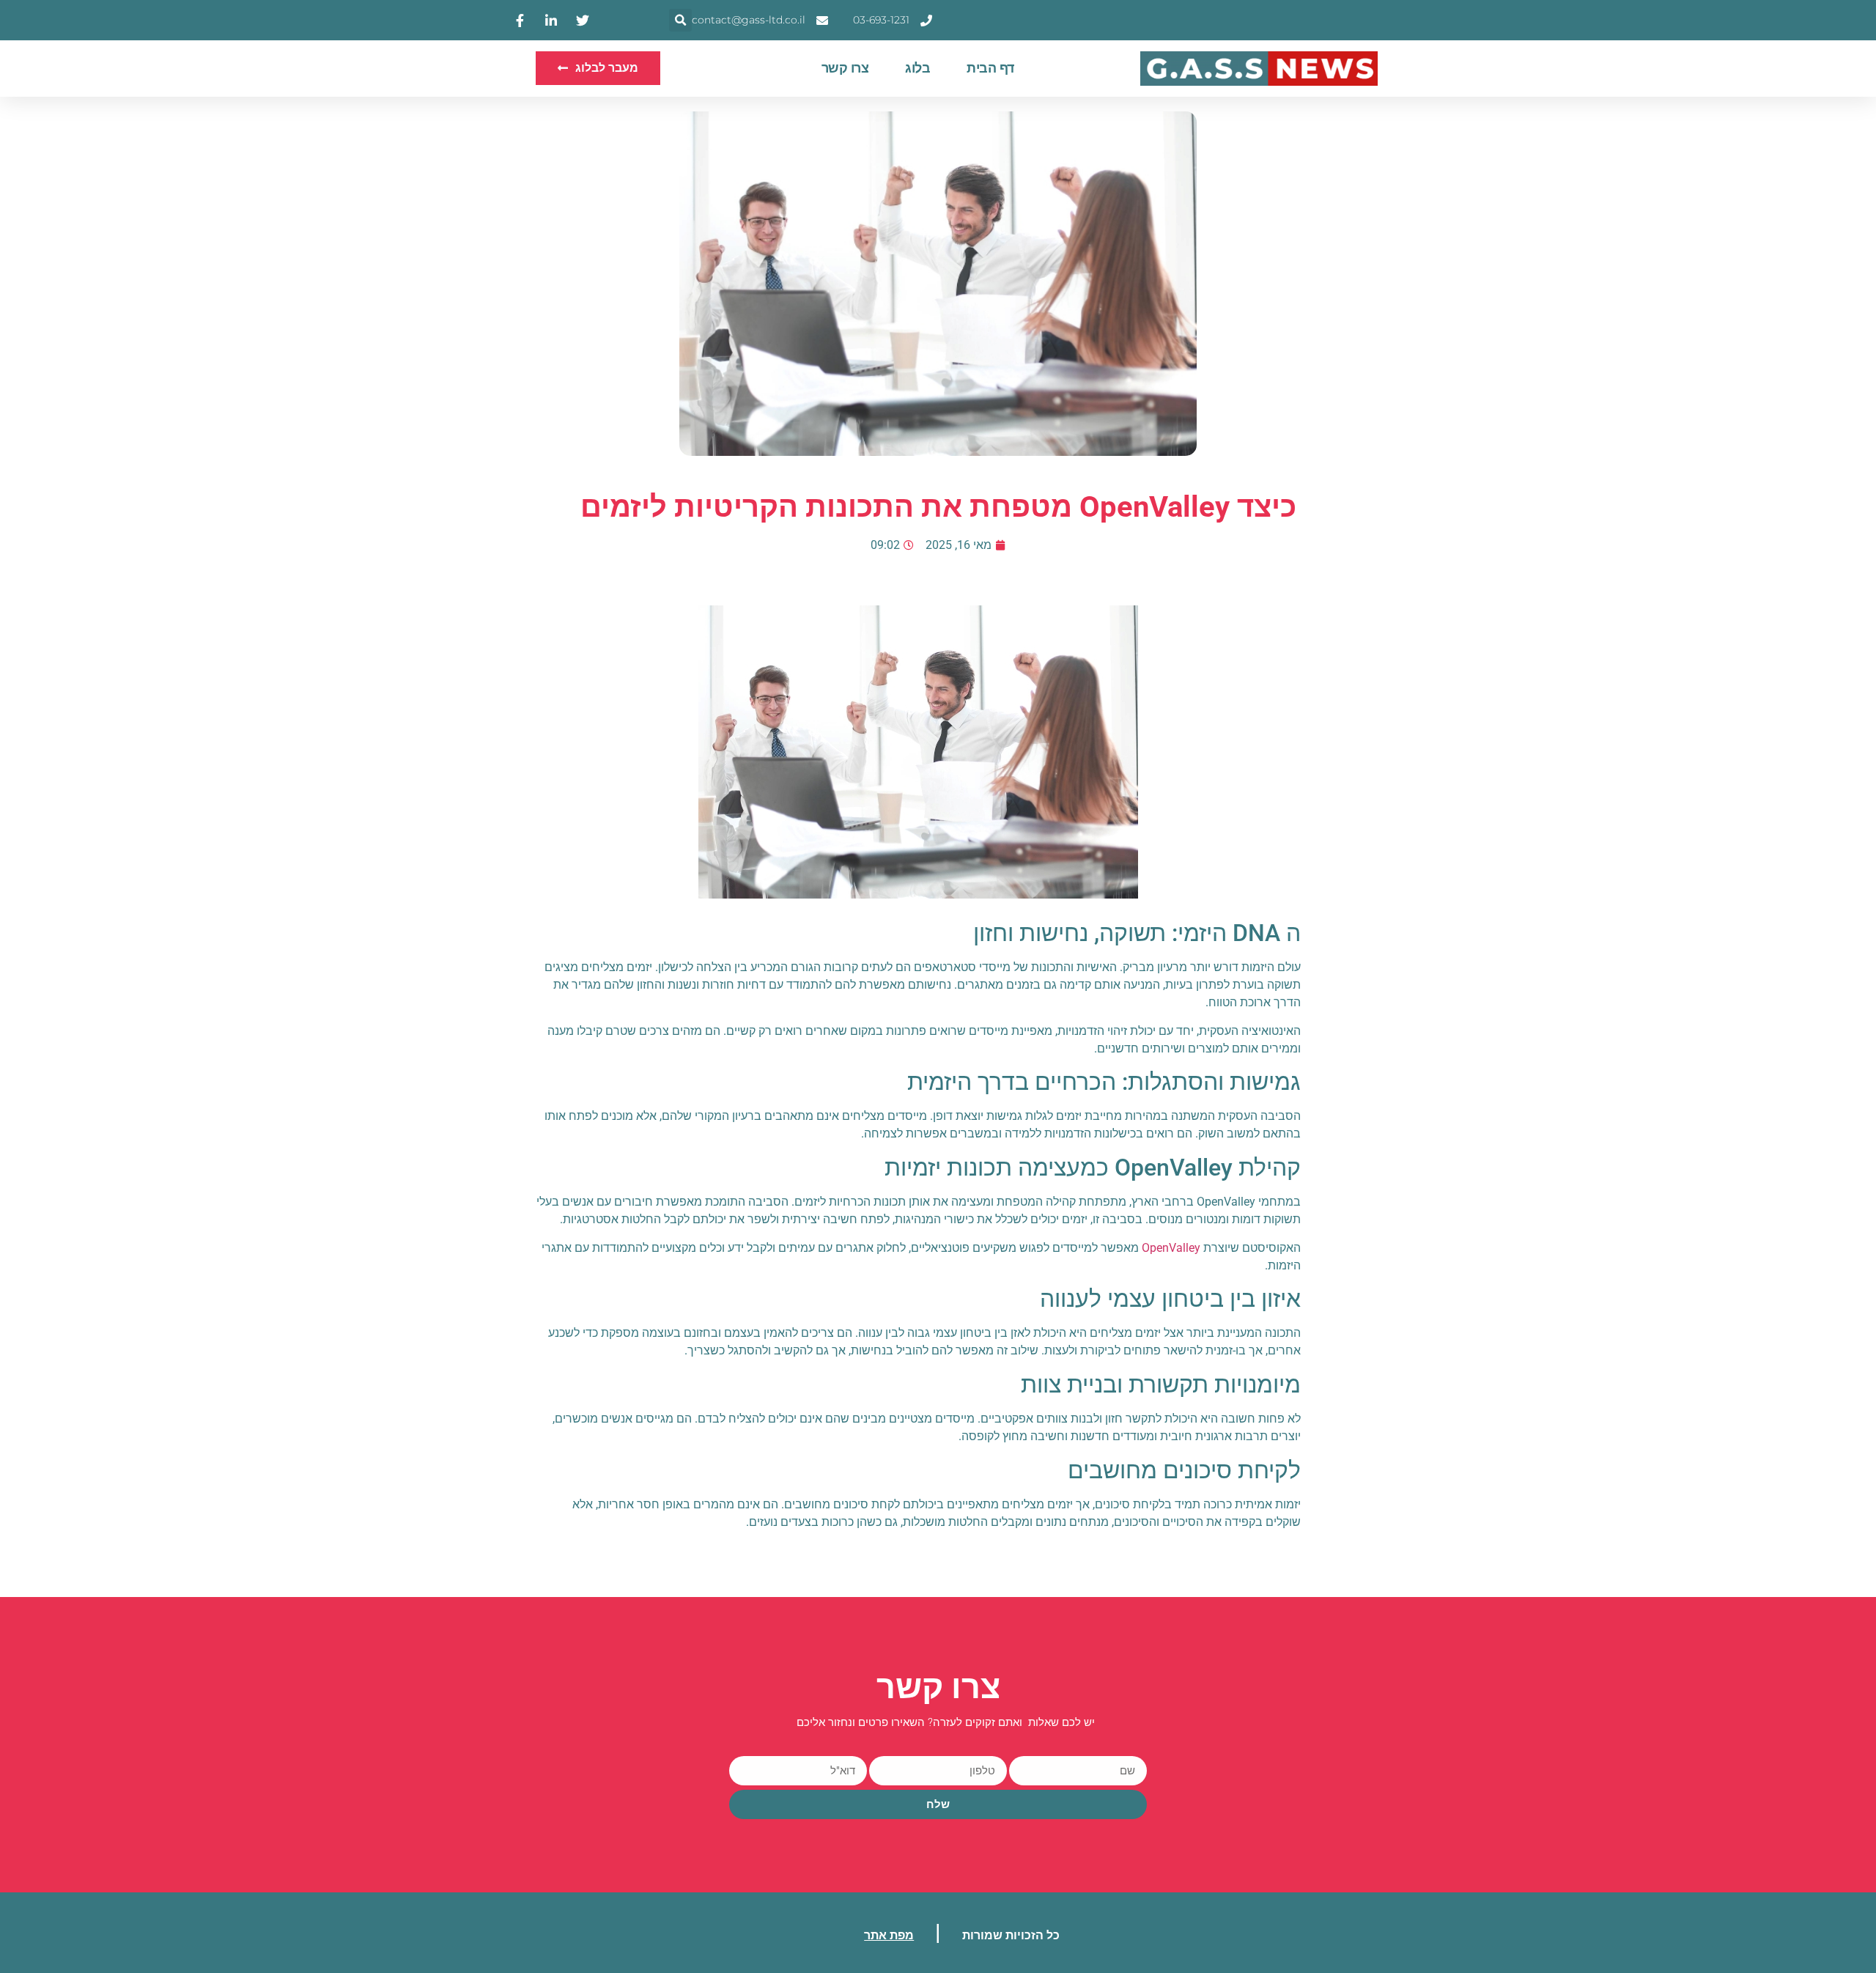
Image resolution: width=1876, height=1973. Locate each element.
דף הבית (990, 68)
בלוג (917, 68)
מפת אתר (889, 1935)
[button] (680, 20)
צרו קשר (845, 68)
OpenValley (1171, 1248)
